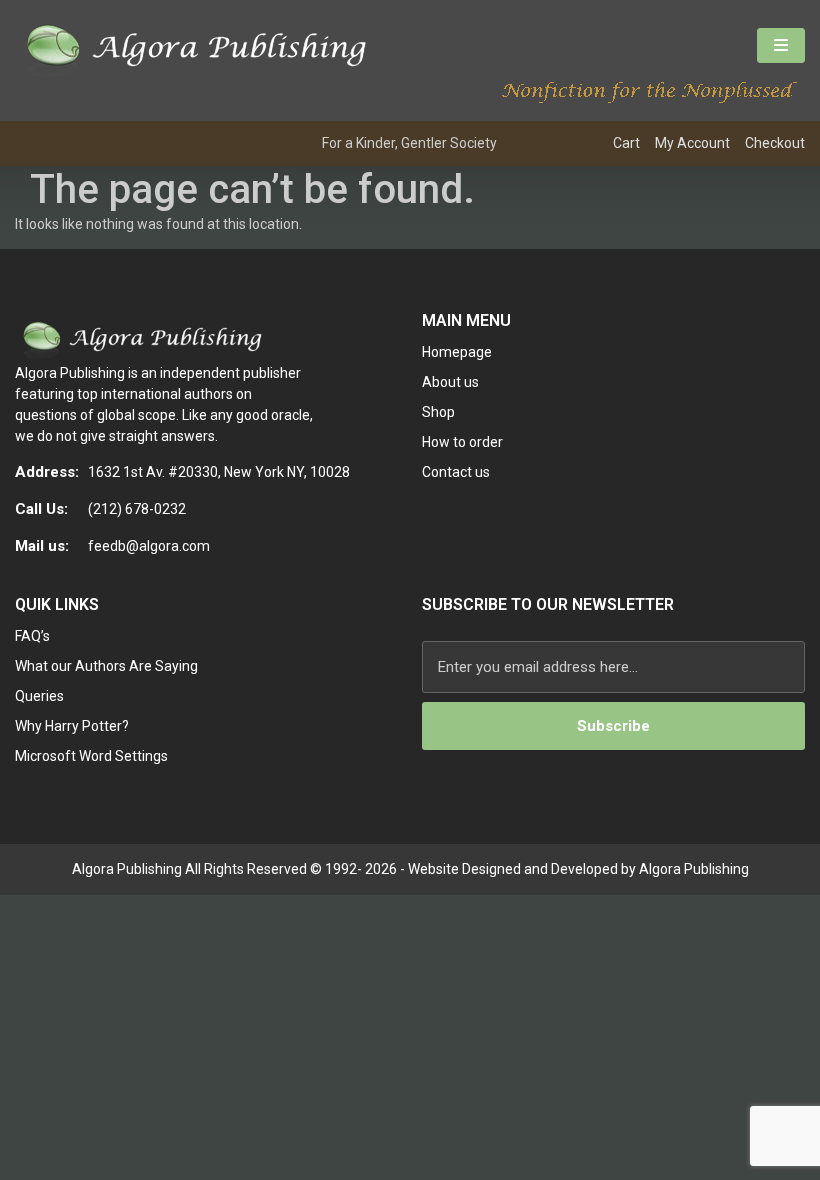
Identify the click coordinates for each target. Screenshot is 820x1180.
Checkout (775, 143)
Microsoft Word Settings (91, 756)
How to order (462, 442)
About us (450, 382)
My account (692, 143)
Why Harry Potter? (72, 726)
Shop (438, 412)
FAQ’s (32, 636)
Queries (39, 696)
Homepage (457, 352)
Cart (626, 143)
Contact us (456, 472)
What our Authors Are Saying (106, 666)
